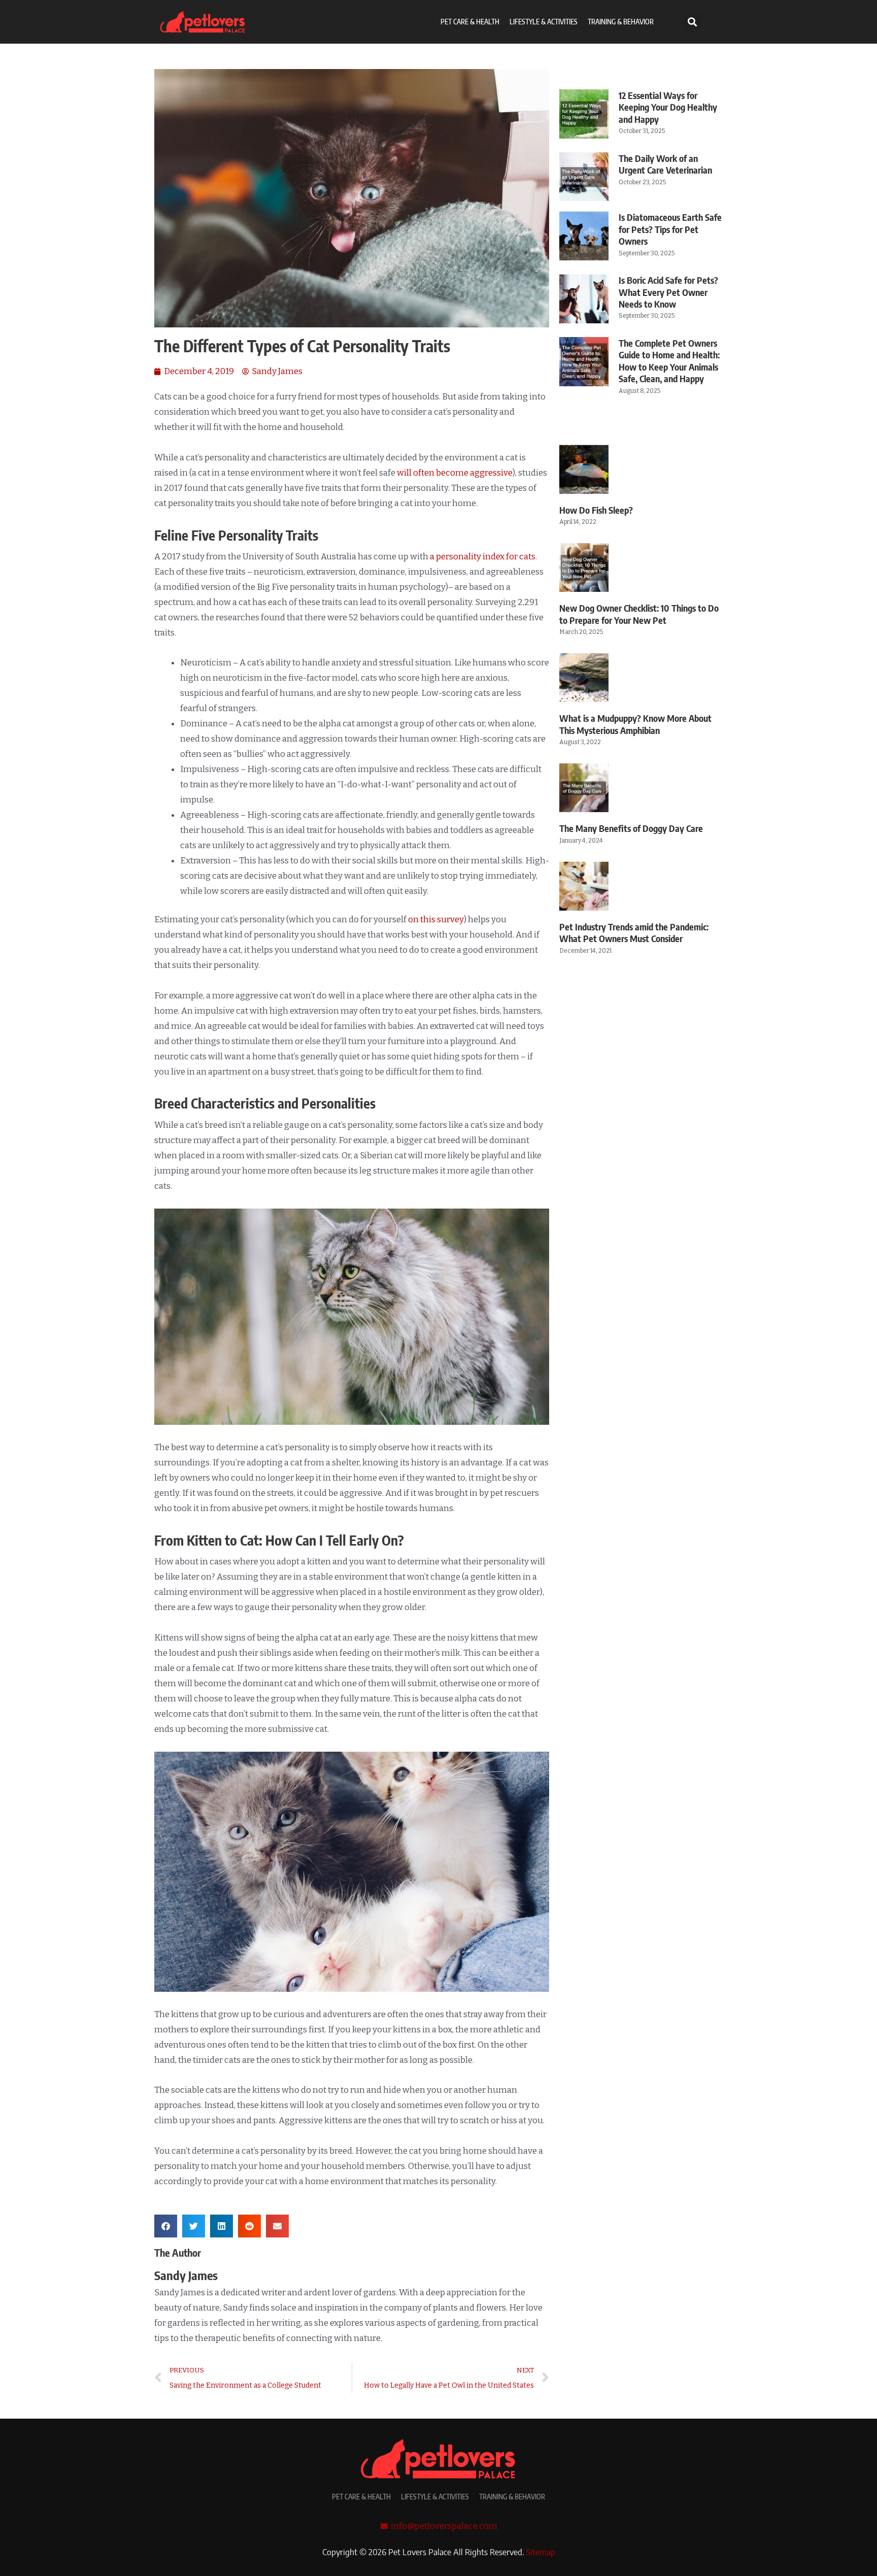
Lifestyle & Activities (544, 22)
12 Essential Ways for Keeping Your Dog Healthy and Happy (668, 107)
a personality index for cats (483, 557)
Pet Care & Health (470, 22)
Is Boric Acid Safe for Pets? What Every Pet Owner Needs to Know (668, 292)
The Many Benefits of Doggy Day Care (631, 828)
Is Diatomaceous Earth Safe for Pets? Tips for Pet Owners (670, 229)
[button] (693, 22)
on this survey (436, 919)
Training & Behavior (621, 22)
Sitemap (541, 2552)
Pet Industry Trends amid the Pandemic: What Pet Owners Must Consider (634, 932)
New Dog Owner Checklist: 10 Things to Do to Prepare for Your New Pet (639, 614)
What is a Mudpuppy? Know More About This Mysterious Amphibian (635, 724)
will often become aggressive (455, 473)
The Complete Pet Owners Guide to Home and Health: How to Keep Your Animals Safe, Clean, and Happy (669, 361)
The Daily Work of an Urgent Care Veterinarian (665, 164)
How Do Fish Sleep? (596, 510)
